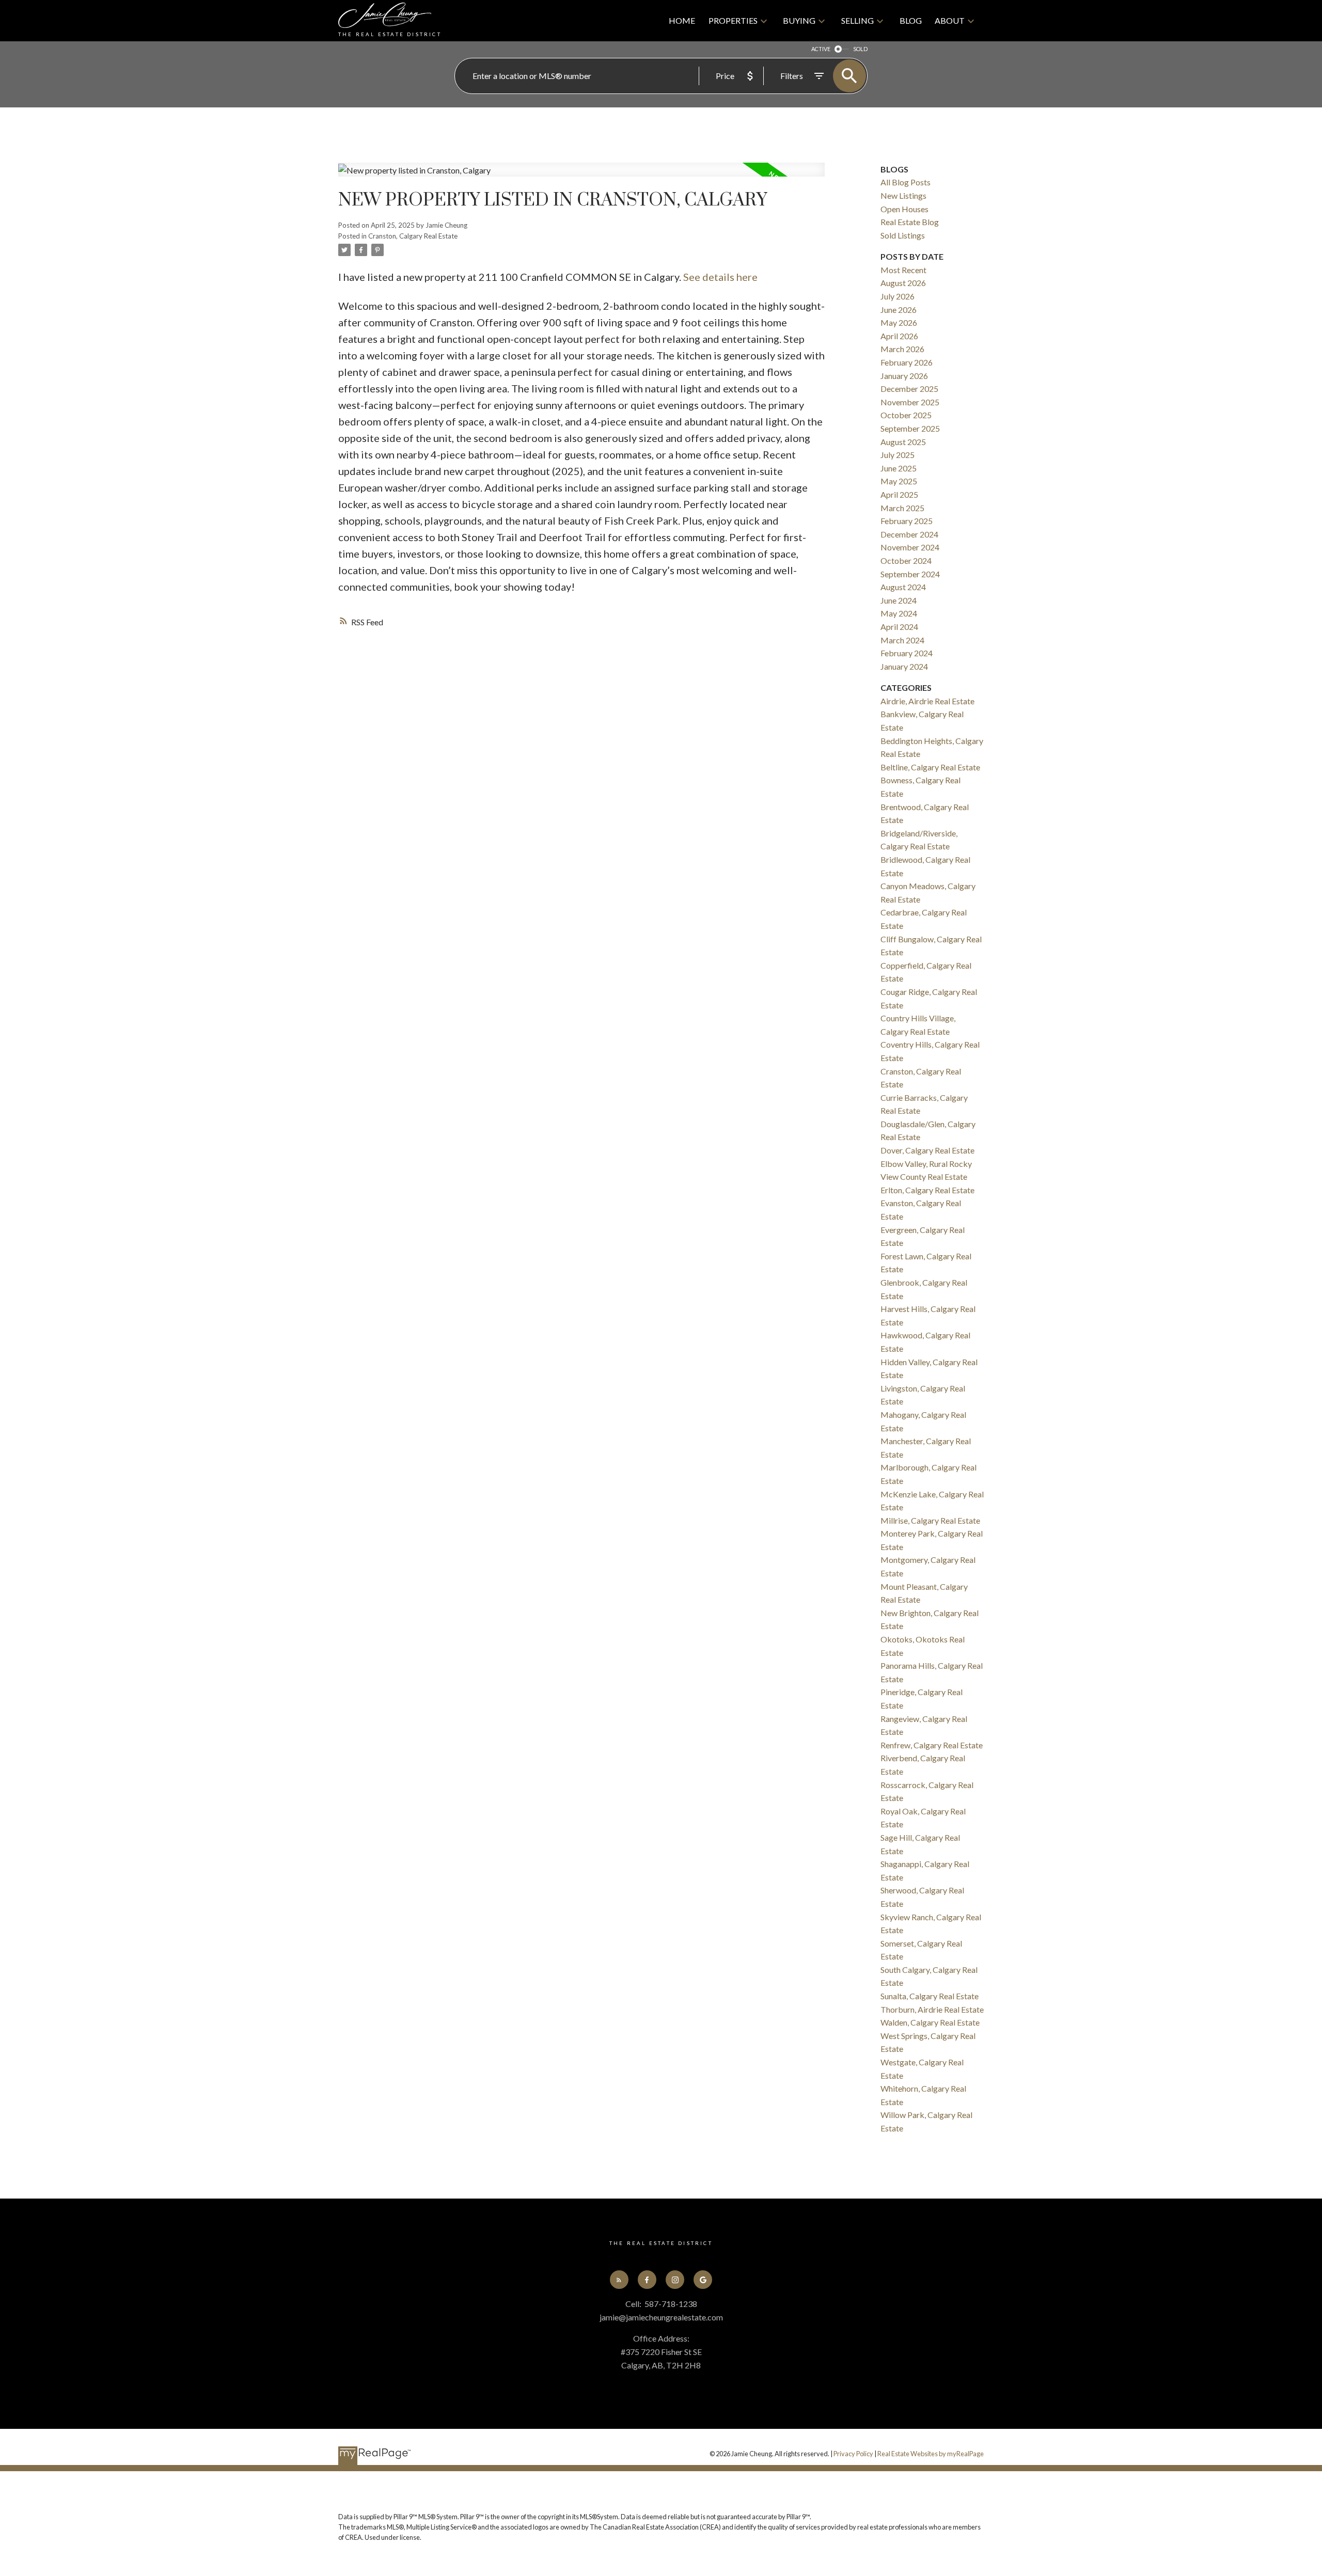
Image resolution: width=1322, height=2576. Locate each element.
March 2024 (902, 640)
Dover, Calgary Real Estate (927, 1150)
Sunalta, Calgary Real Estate (930, 1996)
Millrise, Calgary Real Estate (930, 1520)
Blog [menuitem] (911, 20)
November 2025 (910, 402)
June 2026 (899, 310)
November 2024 (910, 547)
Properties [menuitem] (733, 20)
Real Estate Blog (910, 222)
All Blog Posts (906, 182)
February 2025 (907, 521)
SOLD (860, 49)
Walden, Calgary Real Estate (930, 2022)
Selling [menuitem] (857, 20)
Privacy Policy (853, 2454)
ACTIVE (821, 49)
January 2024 (904, 666)
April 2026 (899, 336)
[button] (619, 2280)
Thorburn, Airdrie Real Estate (932, 2009)
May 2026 (899, 322)
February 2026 (907, 362)
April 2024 (899, 627)
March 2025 (902, 508)
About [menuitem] (950, 20)
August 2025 (903, 442)
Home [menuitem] (682, 20)
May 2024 (899, 613)
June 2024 (899, 600)
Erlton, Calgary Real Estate (927, 1190)
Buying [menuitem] (799, 20)
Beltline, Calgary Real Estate (930, 767)
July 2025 (898, 455)
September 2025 (910, 428)
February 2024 (907, 653)
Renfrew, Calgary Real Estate (932, 1745)
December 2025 (909, 389)
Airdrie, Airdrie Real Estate (927, 701)
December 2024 (909, 534)
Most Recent (903, 270)
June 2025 (899, 468)
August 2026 (903, 283)
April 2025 (899, 494)
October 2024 (906, 560)
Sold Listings (903, 235)
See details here (720, 277)
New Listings (903, 195)
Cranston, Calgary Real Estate (413, 236)
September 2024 (910, 574)
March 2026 (902, 349)
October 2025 (906, 415)
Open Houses (904, 209)
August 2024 (903, 587)
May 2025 (899, 481)
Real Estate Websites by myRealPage (931, 2454)
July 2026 (898, 296)
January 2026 (904, 376)
